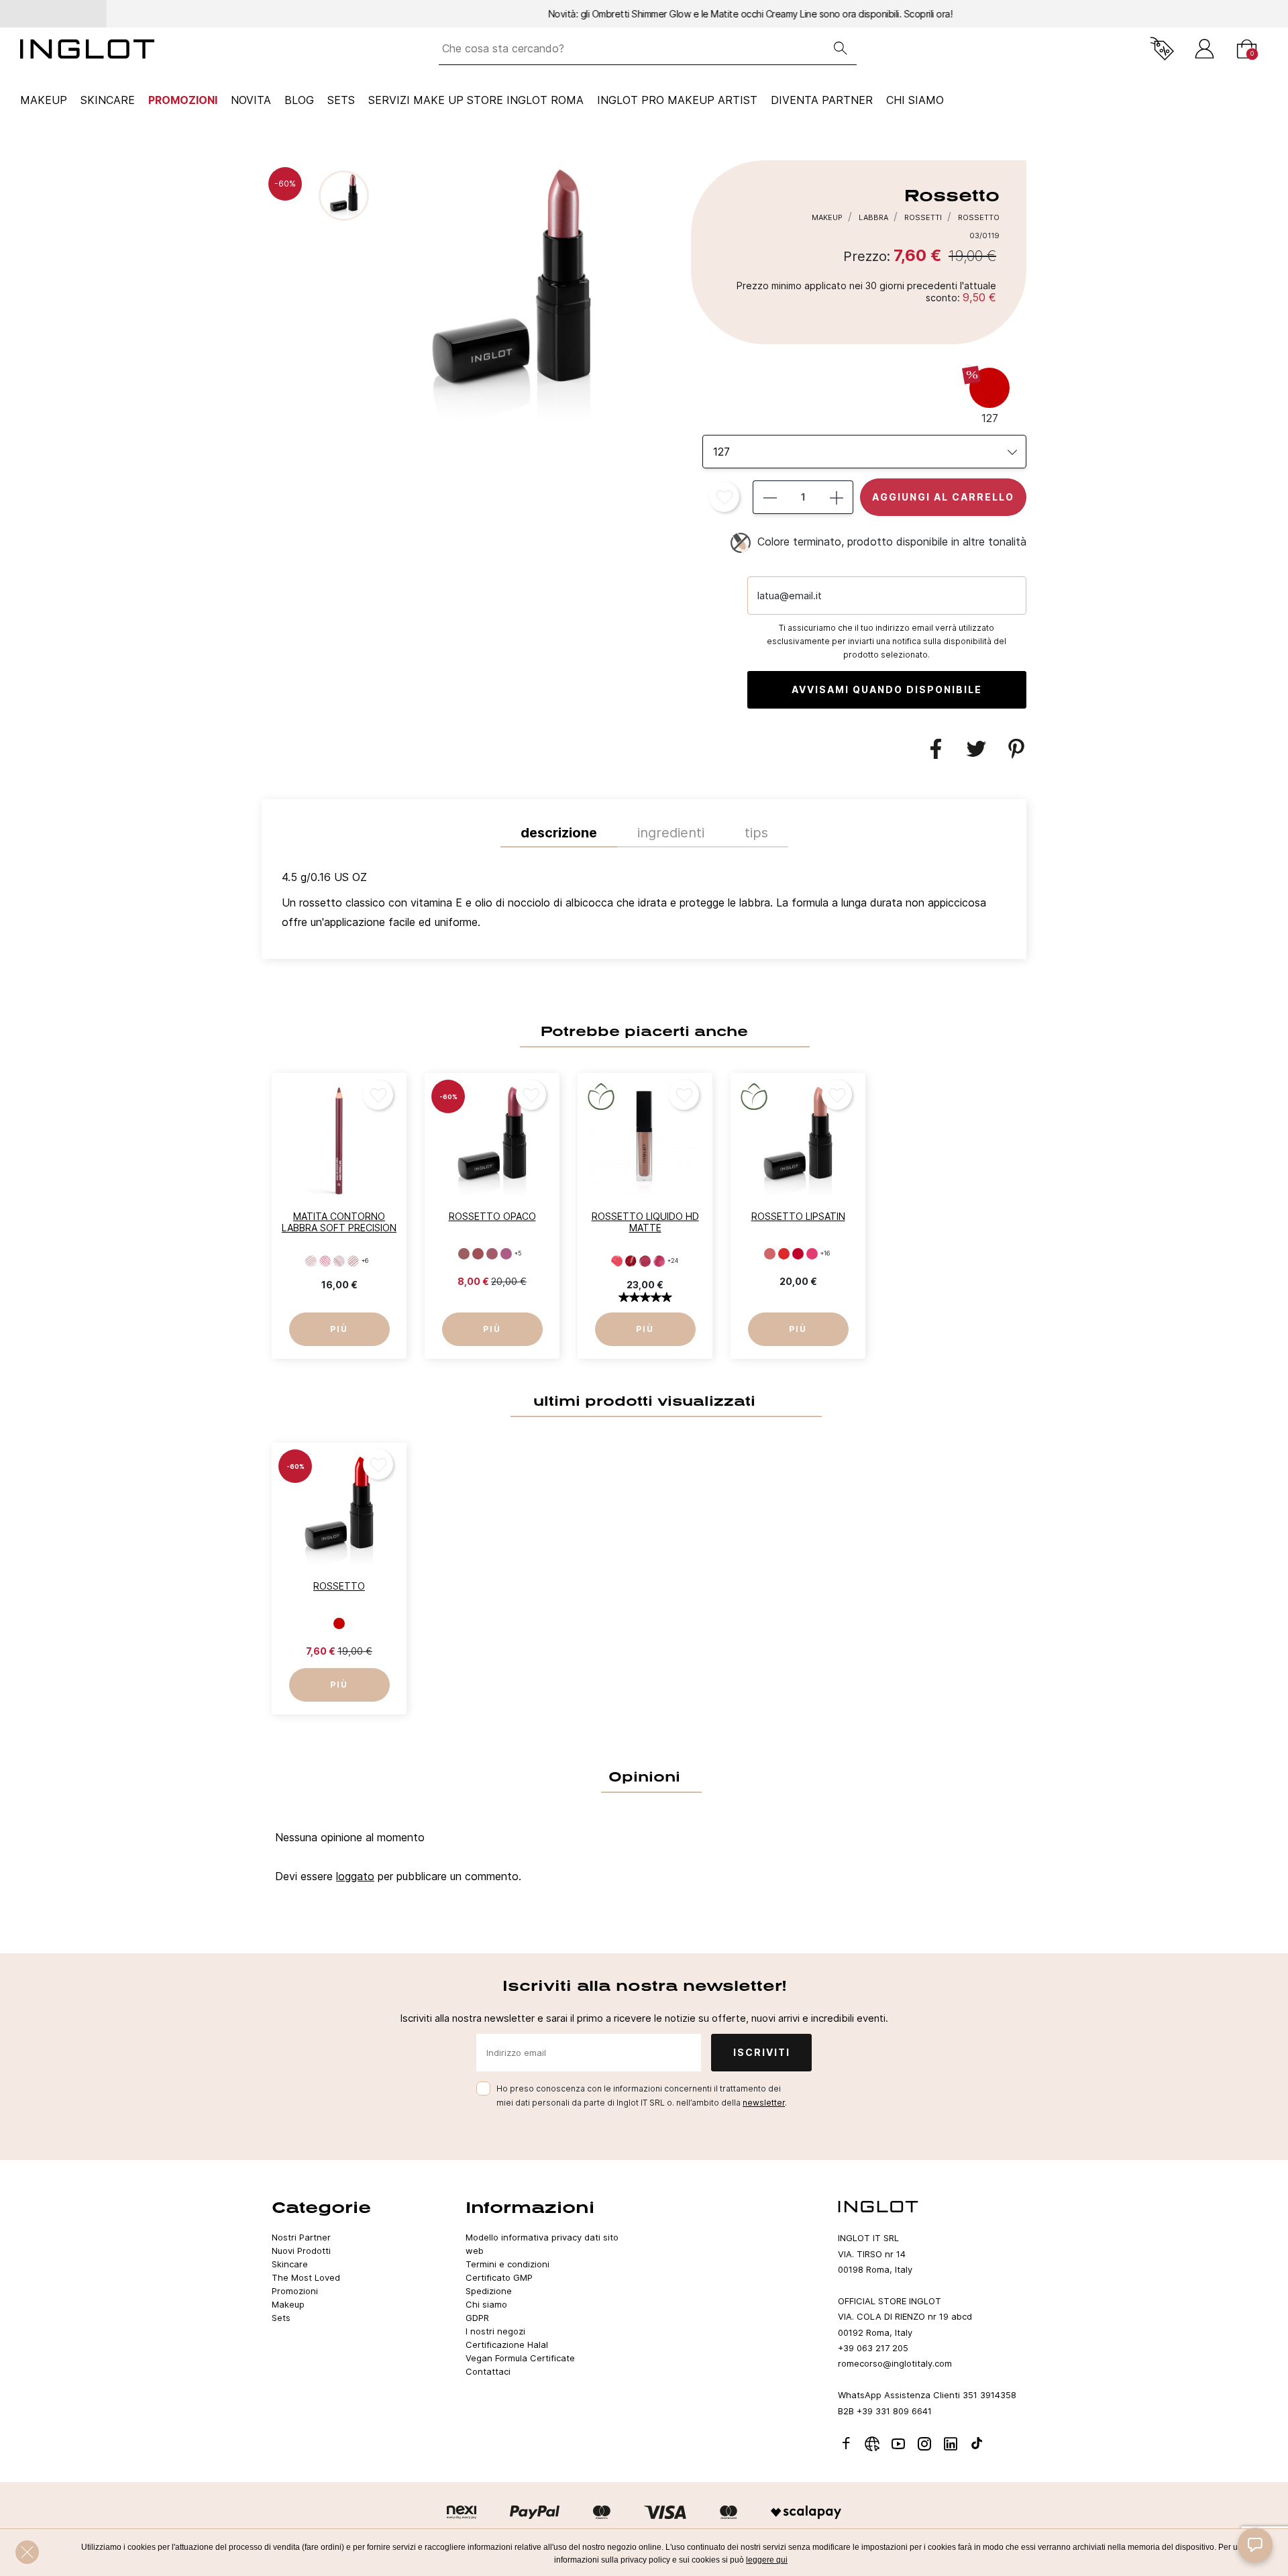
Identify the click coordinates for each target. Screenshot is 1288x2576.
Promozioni (183, 100)
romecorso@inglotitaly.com (895, 2363)
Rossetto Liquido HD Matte (645, 1222)
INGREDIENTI (671, 833)
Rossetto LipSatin (798, 1216)
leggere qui (767, 2560)
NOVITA (251, 100)
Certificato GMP (499, 2277)
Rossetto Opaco (492, 1216)
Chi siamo (486, 2304)
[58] (325, 1261)
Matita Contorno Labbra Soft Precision (339, 1222)
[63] (353, 1261)
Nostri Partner (301, 2237)
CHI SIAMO (915, 100)
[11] (617, 1261)
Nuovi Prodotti (301, 2251)
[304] (812, 1254)
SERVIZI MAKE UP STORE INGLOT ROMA (476, 100)
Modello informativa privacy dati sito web (542, 2244)
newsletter (764, 2103)
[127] (339, 1623)
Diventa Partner (822, 100)
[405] (464, 1254)
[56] (311, 1261)
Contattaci (488, 2371)
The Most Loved (306, 2277)
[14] (659, 1261)
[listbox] (864, 452)
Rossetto (339, 1586)
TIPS (756, 833)
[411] (492, 1254)
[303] (798, 1254)
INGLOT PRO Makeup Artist (677, 100)
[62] (339, 1261)
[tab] (644, 903)
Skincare (108, 100)
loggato (355, 1876)
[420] (506, 1254)
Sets (341, 100)
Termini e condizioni (507, 2264)
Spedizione (489, 2291)
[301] (770, 1254)
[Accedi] (1204, 49)
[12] (631, 1261)
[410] (478, 1254)
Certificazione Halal (507, 2345)
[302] (784, 1254)
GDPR (477, 2318)
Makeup (44, 100)
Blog (299, 100)
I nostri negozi (495, 2331)
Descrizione (559, 833)
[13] (645, 1261)
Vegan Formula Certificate (520, 2358)
